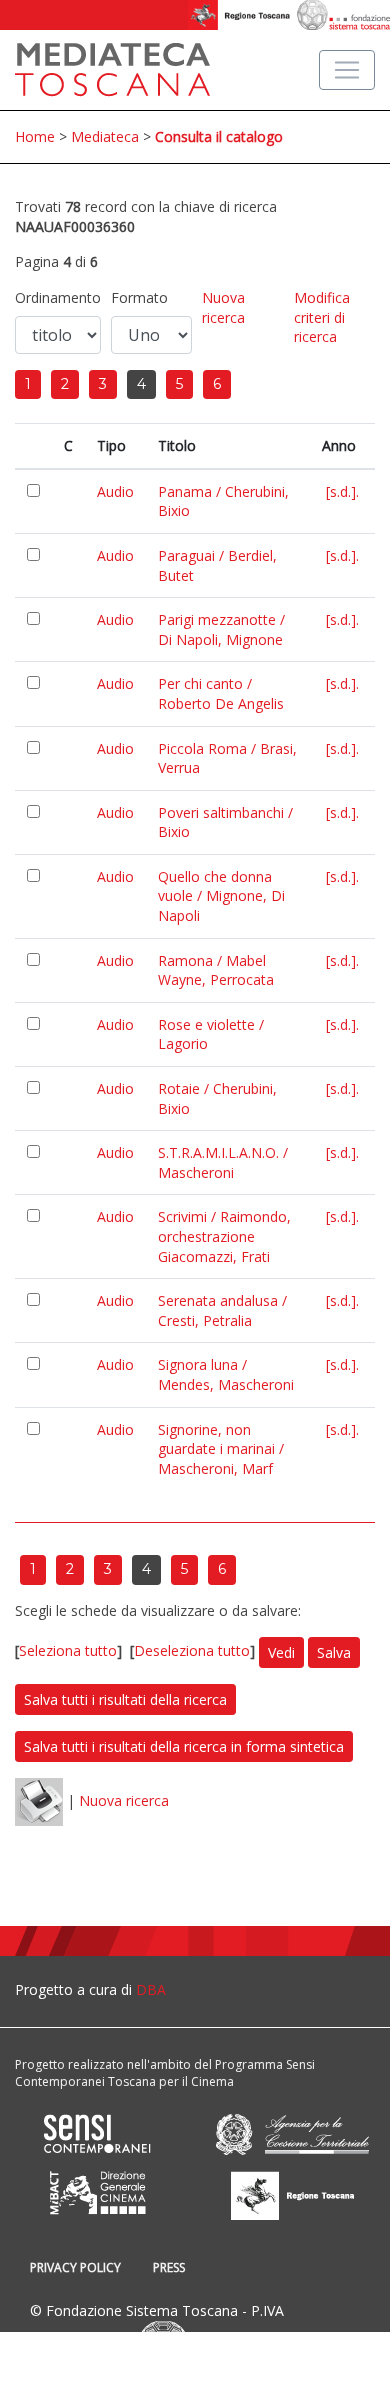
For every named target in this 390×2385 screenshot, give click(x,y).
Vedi (281, 1652)
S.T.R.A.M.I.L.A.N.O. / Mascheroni (223, 1162)
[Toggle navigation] (347, 70)
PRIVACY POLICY (75, 2267)
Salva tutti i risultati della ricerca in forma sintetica (184, 1746)
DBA (151, 1989)
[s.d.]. (342, 491)
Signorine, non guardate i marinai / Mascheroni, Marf (221, 1449)
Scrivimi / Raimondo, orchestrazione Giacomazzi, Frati (224, 1236)
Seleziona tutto (68, 1650)
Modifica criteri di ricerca (322, 317)
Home (35, 136)
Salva (334, 1652)
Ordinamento (58, 297)
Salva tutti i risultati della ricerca (125, 1699)
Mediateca (105, 136)
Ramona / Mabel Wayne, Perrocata (216, 970)
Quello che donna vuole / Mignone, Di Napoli (221, 896)
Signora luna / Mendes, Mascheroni (226, 1374)
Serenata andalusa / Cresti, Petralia (222, 1310)
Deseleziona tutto (192, 1650)
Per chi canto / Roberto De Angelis (221, 693)
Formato (139, 297)
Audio (115, 491)
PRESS (169, 2267)
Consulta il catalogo (219, 136)
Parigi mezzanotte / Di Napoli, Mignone (221, 629)
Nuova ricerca (223, 307)
